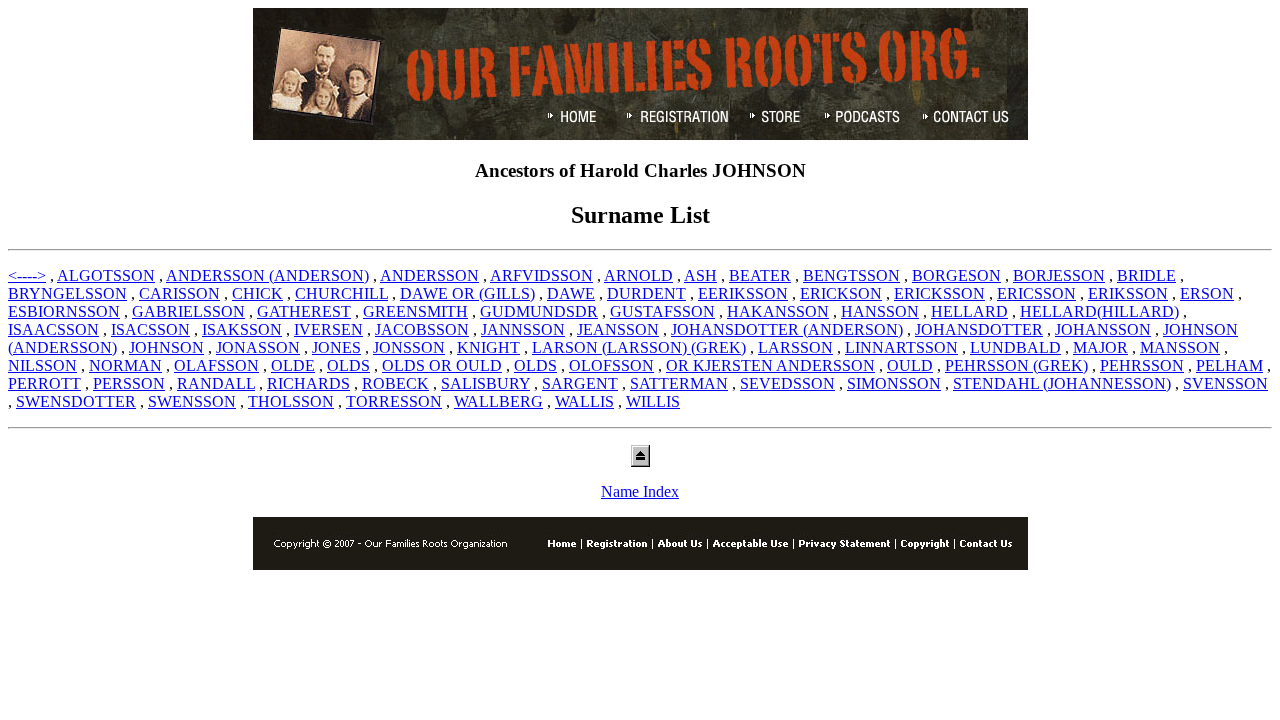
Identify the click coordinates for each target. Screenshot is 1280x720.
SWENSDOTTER (76, 401)
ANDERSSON (429, 275)
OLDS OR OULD (442, 365)
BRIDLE (1146, 275)
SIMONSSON (894, 383)
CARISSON (179, 293)
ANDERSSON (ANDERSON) (267, 275)
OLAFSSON (216, 365)
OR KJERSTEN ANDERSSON (770, 365)
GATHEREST (304, 311)
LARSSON (795, 347)
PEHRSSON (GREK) (1016, 365)
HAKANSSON (778, 311)
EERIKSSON (743, 293)
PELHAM (1229, 365)
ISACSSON (150, 329)
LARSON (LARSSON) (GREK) (639, 347)
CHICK (257, 293)
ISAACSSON (53, 329)
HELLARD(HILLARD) (1099, 311)
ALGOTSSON (106, 275)
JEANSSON (618, 329)
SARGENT (580, 383)
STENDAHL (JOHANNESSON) (1062, 383)
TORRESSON (394, 401)
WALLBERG (498, 401)
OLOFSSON (611, 365)
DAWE (571, 293)
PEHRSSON (1142, 365)
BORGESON (956, 275)
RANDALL (216, 383)
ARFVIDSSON (541, 275)
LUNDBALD (1015, 347)
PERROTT (44, 383)
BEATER (760, 275)
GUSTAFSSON (662, 311)
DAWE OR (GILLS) (467, 293)
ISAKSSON (242, 329)
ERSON (1207, 293)
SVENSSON (1225, 383)
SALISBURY (485, 383)
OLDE (293, 365)
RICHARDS (308, 383)
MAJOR (1100, 347)
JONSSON (409, 347)
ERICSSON (1036, 293)
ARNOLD (638, 275)
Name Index (640, 491)
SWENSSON (192, 401)
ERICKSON (841, 293)
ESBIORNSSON (64, 311)
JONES (336, 347)
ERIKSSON (1128, 293)
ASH (700, 275)
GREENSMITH (415, 311)
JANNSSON (523, 329)
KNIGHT (488, 347)
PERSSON (129, 383)
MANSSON (1180, 347)
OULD (910, 365)
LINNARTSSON (901, 347)
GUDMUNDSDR (539, 311)
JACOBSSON (422, 329)
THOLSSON (291, 401)
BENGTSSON (851, 275)
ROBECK (395, 383)
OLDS (348, 365)
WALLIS (584, 401)
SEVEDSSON (787, 383)
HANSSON (880, 311)
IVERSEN (328, 329)
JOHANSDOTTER (979, 329)
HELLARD (969, 311)
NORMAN (125, 365)
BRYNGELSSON (67, 293)
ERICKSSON (939, 293)
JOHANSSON (1103, 329)
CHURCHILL (341, 293)
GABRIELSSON (188, 311)
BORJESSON (1059, 275)
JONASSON (258, 347)
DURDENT (646, 293)
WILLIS (653, 401)
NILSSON (42, 365)
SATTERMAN (679, 383)
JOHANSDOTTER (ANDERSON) (787, 329)
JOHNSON (166, 347)
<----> (27, 275)
